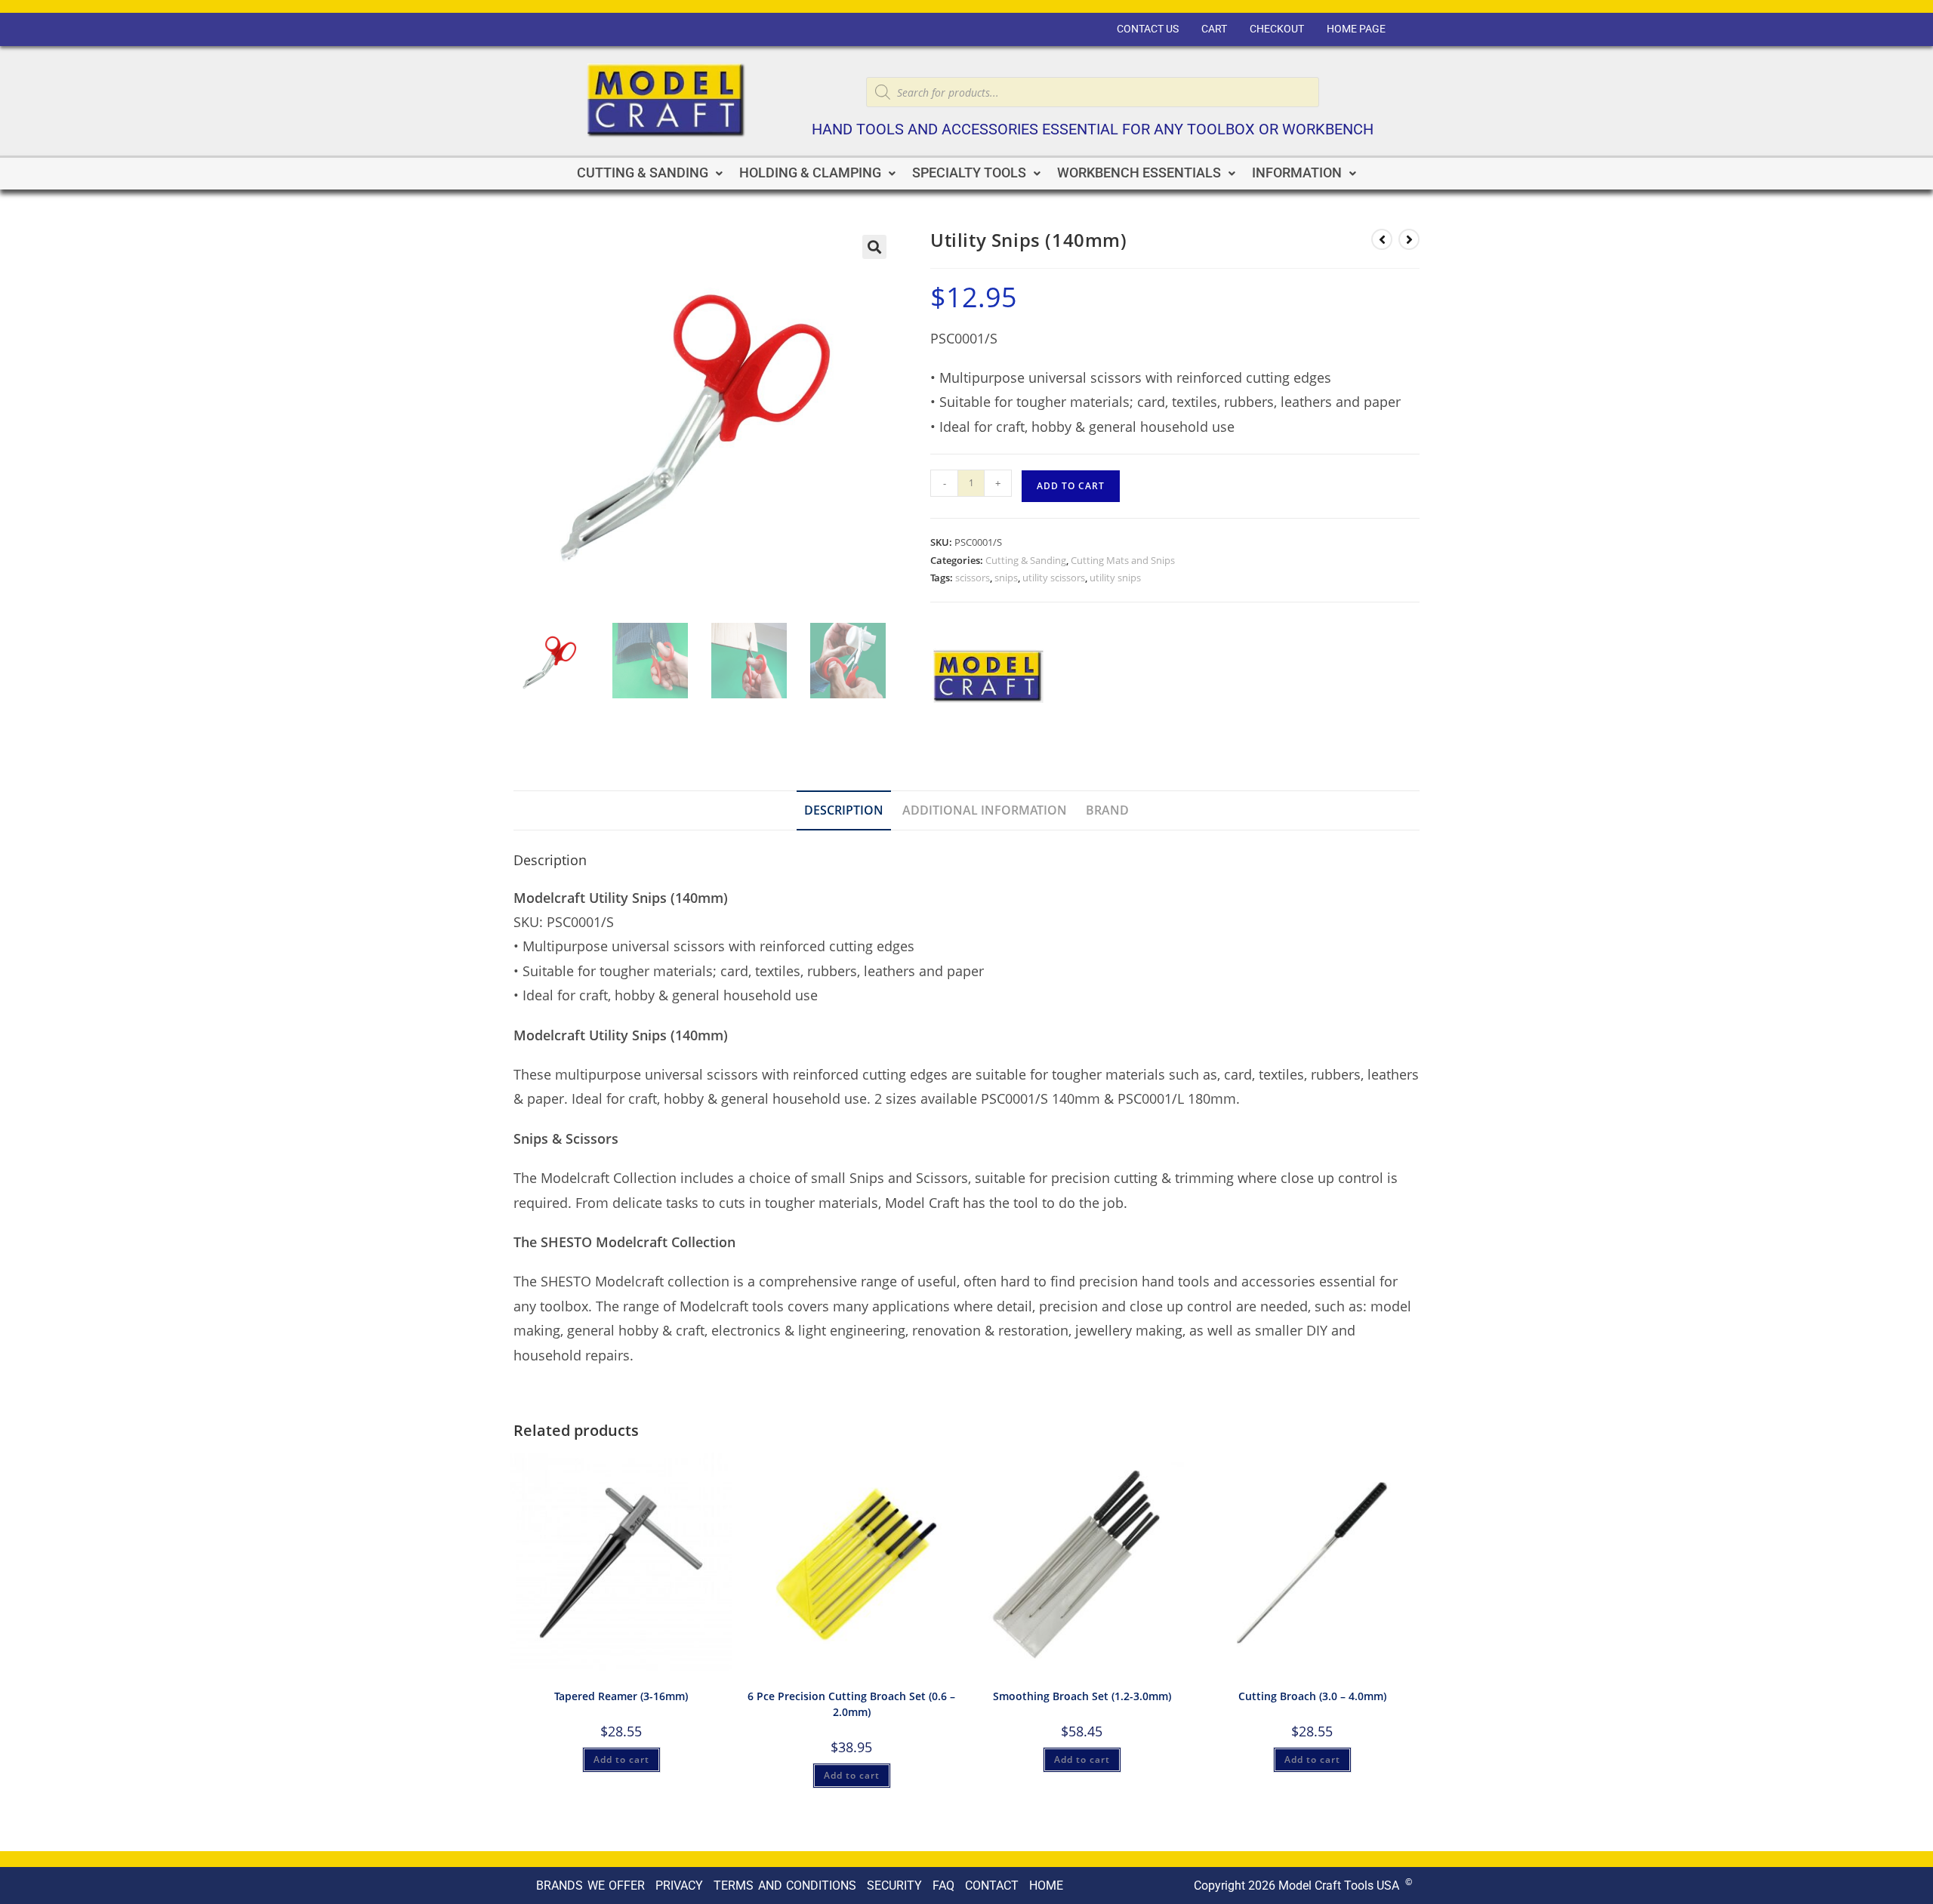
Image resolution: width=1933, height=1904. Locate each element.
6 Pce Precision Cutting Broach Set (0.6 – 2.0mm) (851, 1704)
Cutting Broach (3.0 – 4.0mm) (1312, 1696)
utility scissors (1054, 578)
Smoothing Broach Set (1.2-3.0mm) (1082, 1696)
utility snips (1115, 578)
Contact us (1148, 29)
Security (894, 1886)
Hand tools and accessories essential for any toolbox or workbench (1093, 129)
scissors (973, 578)
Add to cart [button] (621, 1759)
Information (1297, 173)
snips (1006, 578)
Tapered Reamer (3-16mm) (621, 1696)
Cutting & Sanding (643, 173)
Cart (1214, 29)
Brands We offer (590, 1886)
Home (1046, 1886)
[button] (650, 174)
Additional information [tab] (985, 810)
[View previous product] (1382, 239)
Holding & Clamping (810, 173)
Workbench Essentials (1139, 173)
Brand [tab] (1107, 810)
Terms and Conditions (785, 1886)
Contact (992, 1886)
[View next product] (1409, 239)
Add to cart (1071, 486)
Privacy (679, 1886)
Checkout (1277, 29)
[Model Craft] (987, 678)
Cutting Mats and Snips (1123, 560)
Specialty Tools (969, 173)
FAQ (943, 1886)
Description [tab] (844, 810)
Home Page (1356, 29)
